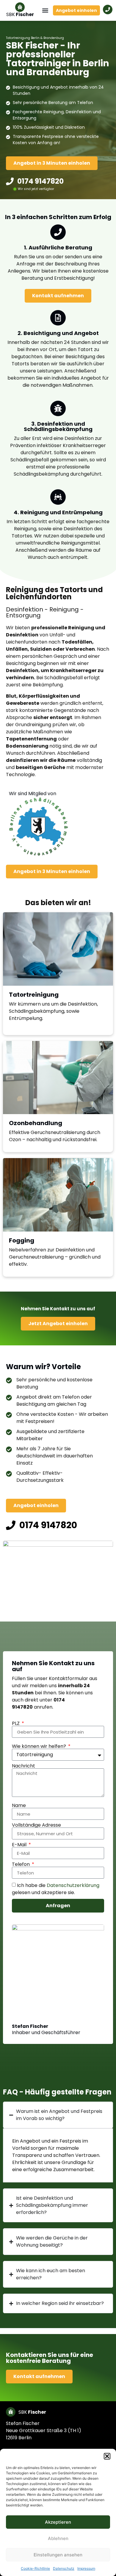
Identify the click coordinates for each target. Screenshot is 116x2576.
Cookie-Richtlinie (35, 2568)
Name (19, 1806)
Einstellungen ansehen (58, 2555)
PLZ (16, 1723)
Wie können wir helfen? (40, 1746)
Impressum (86, 2568)
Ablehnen (58, 2538)
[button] (107, 2456)
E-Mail (20, 1845)
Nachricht (23, 1766)
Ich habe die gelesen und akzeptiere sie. (56, 1889)
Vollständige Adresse (36, 1825)
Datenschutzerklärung (73, 1885)
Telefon (21, 1864)
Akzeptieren (58, 2522)
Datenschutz (64, 2568)
